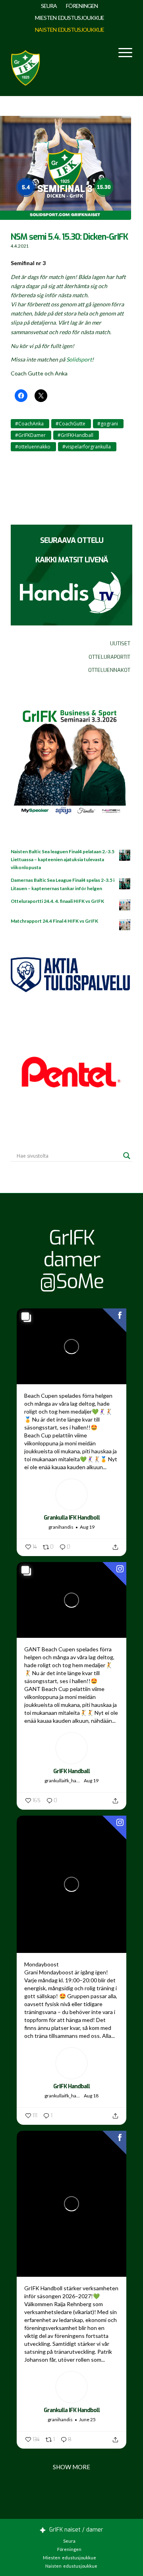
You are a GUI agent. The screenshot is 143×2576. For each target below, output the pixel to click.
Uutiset (120, 644)
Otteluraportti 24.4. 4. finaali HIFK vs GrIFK (57, 901)
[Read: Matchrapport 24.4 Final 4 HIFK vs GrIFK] (125, 925)
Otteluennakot (109, 670)
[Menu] (121, 52)
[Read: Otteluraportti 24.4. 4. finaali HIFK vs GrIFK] (125, 905)
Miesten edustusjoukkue (70, 18)
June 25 (87, 2419)
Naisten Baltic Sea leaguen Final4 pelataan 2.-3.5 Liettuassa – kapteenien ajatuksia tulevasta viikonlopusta (63, 859)
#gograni (108, 424)
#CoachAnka (29, 424)
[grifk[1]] (25, 66)
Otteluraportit (109, 657)
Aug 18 (91, 2096)
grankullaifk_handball (63, 1780)
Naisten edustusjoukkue (70, 30)
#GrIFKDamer (30, 435)
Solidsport (79, 359)
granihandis (61, 1527)
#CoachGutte (71, 424)
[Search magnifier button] (127, 1156)
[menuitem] (49, 6)
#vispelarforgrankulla (87, 447)
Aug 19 (87, 1527)
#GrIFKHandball (75, 435)
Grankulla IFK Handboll (72, 1518)
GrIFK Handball (71, 1771)
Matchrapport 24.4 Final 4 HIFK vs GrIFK (54, 921)
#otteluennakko (33, 447)
